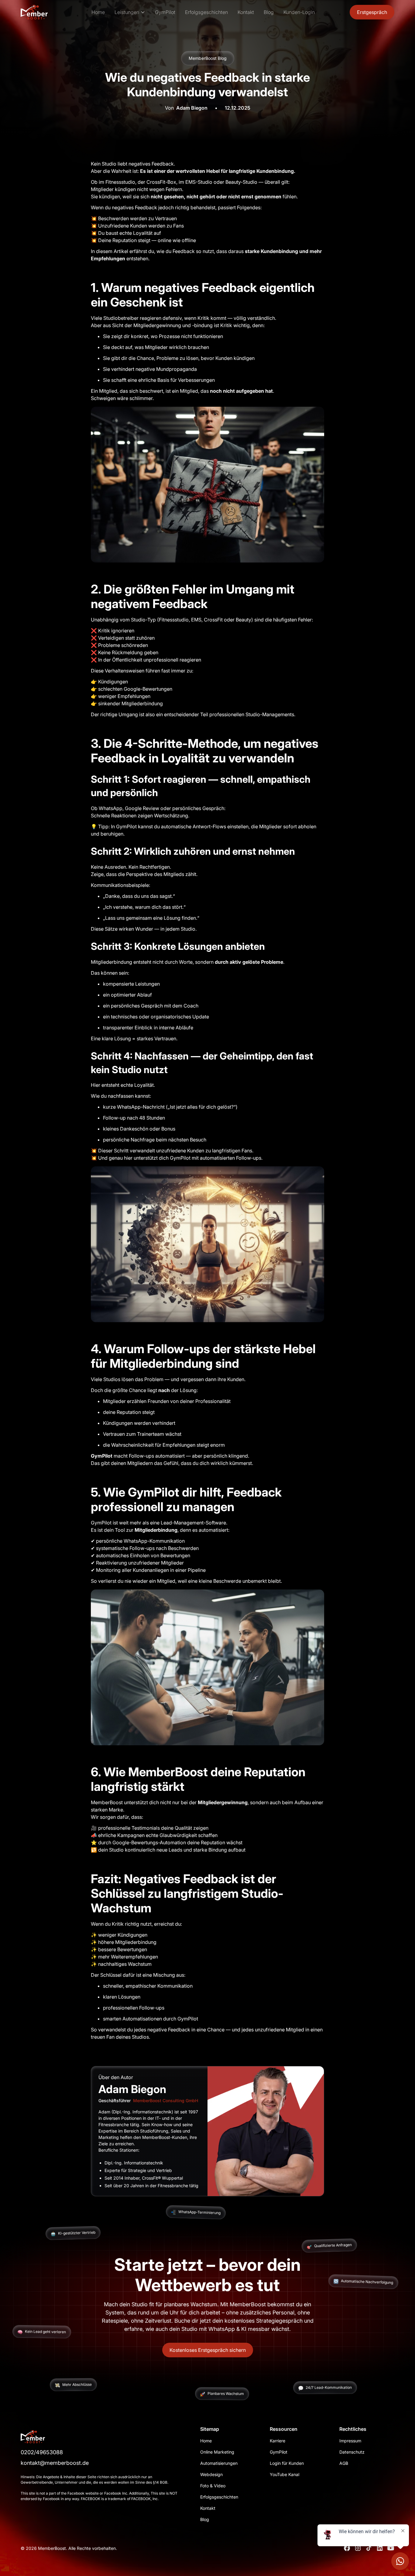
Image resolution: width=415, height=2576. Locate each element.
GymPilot (165, 12)
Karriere (278, 2441)
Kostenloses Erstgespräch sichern (208, 2350)
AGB (344, 2463)
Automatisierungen (219, 2463)
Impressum (350, 2441)
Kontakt (246, 12)
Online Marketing (217, 2452)
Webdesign (211, 2474)
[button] (130, 12)
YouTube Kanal (285, 2474)
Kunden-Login (299, 12)
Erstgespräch (372, 12)
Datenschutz (352, 2452)
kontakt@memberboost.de (55, 2463)
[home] (45, 12)
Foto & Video (213, 2486)
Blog (269, 12)
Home (98, 12)
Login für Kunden (287, 2463)
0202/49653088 (42, 2452)
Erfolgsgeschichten (206, 12)
